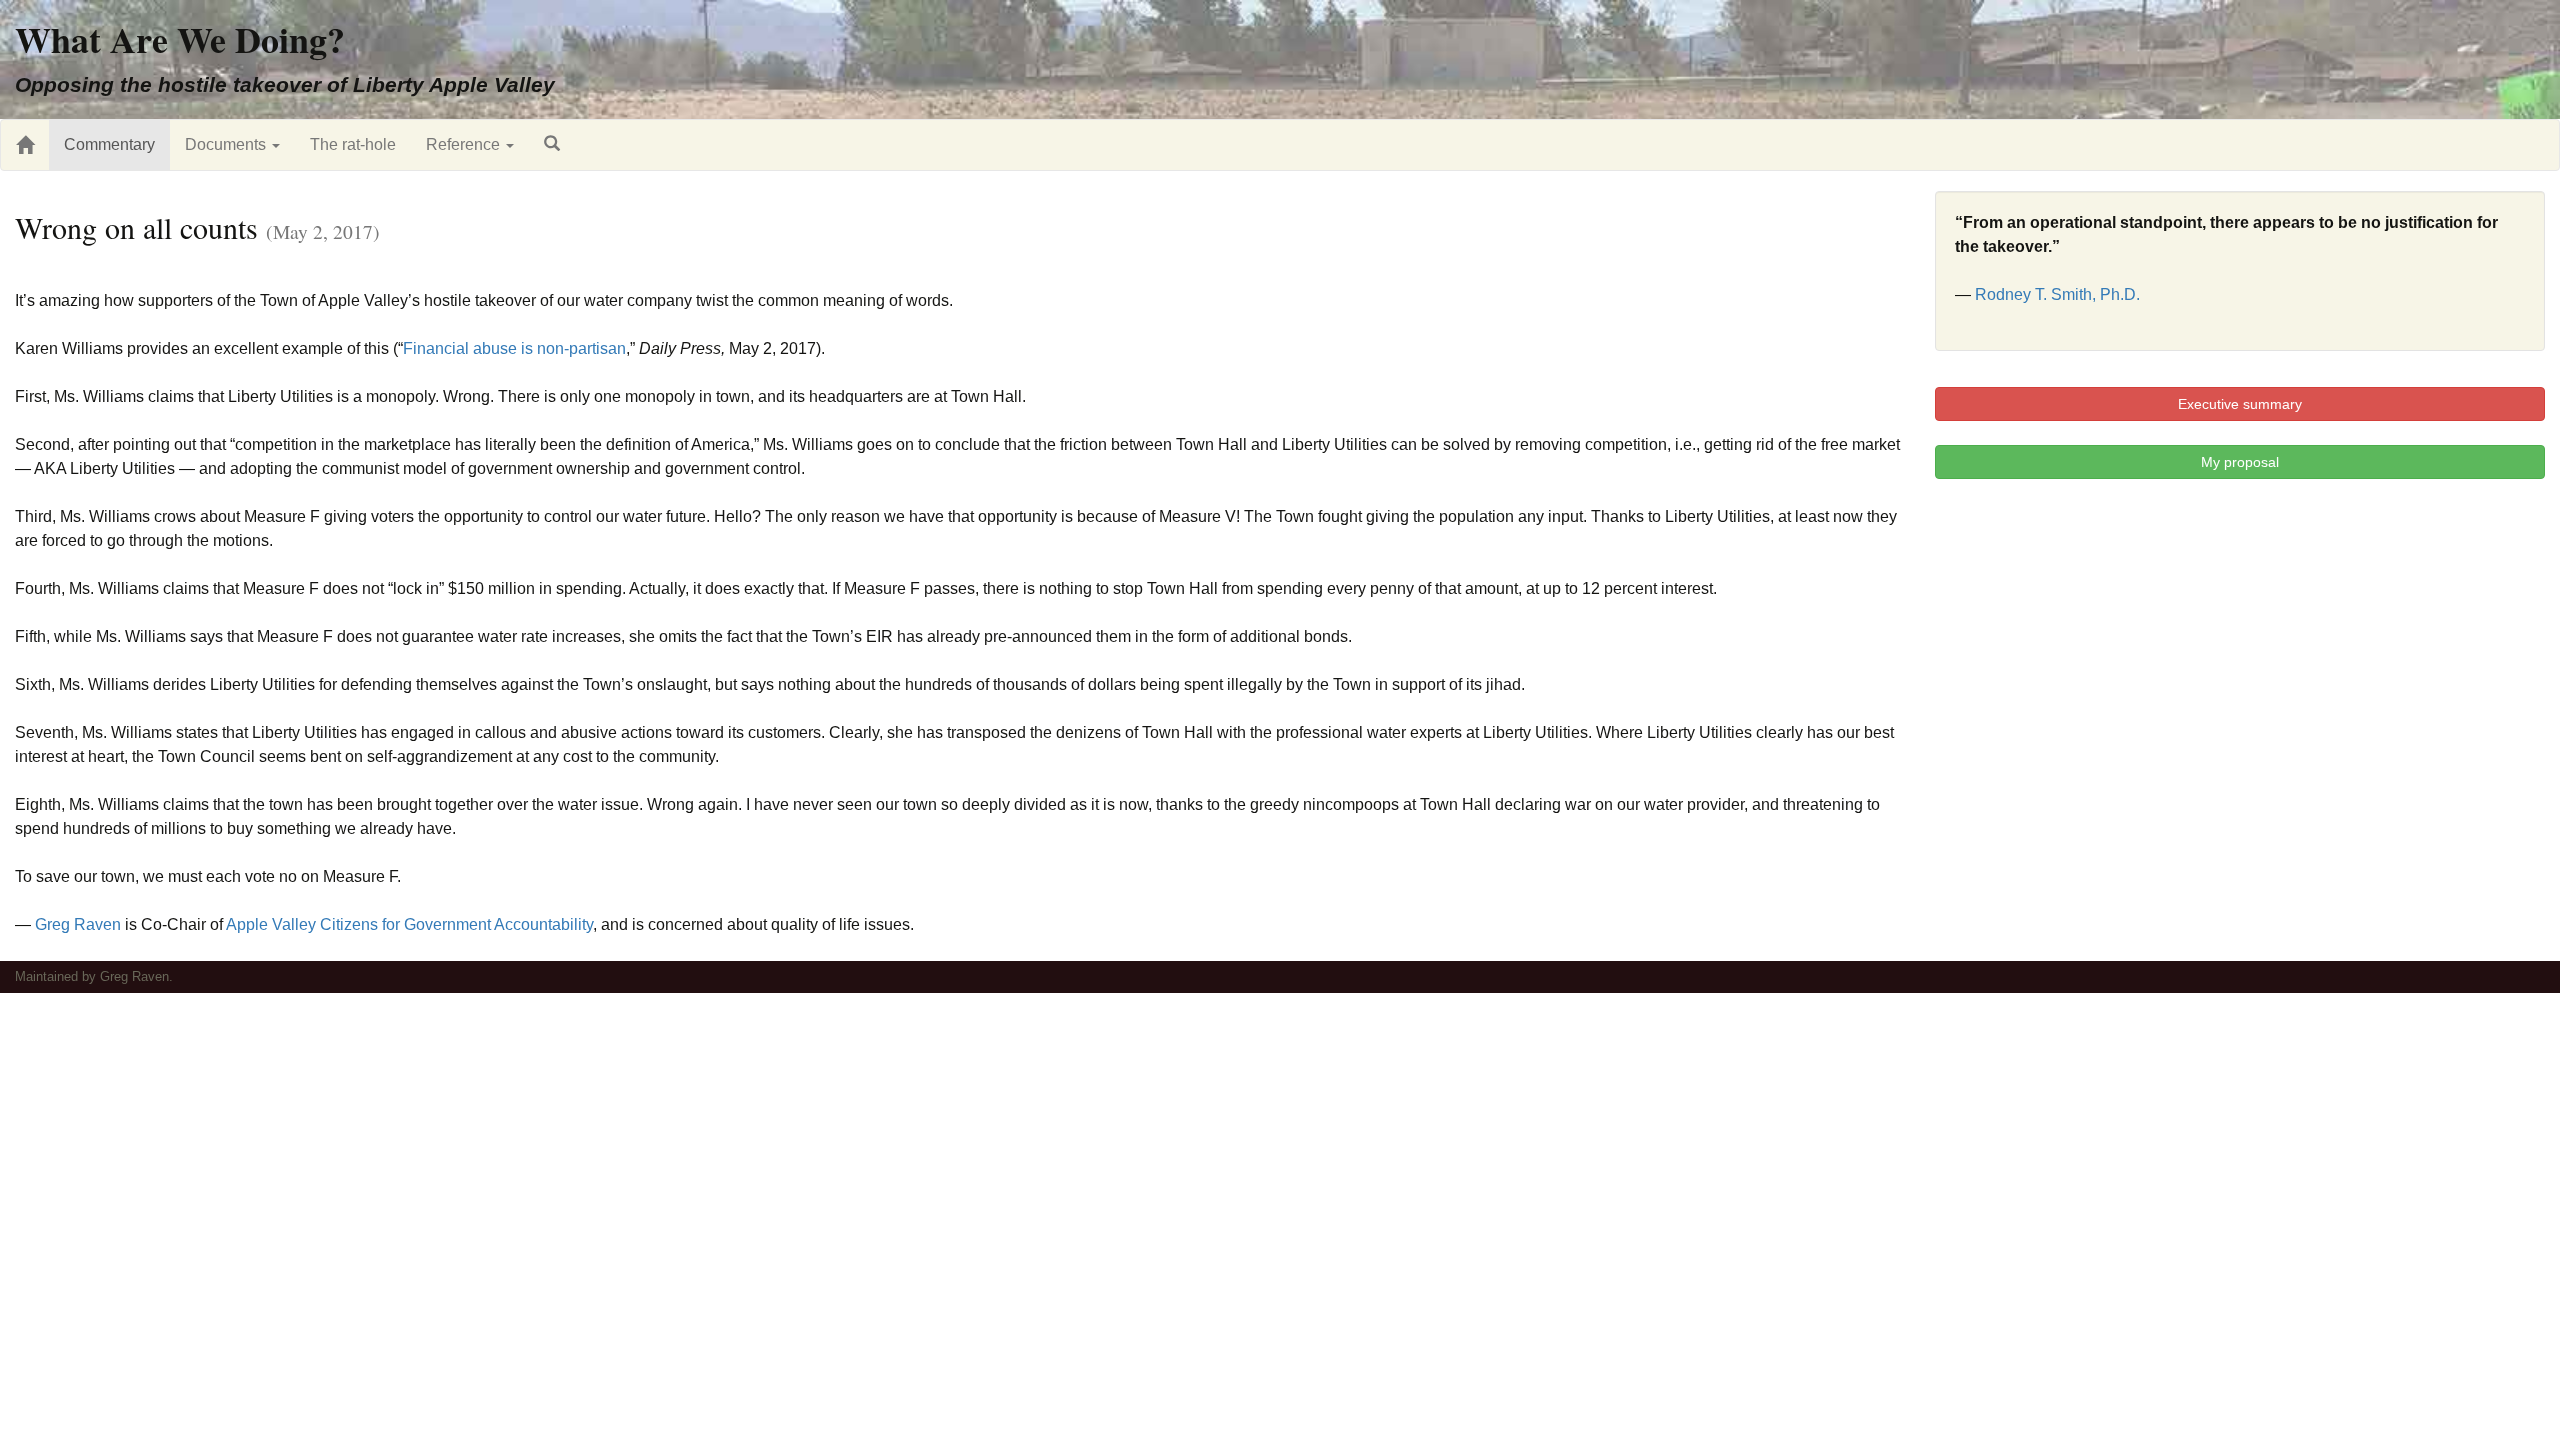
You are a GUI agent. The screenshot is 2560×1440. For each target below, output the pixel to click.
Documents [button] (227, 144)
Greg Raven (78, 924)
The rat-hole (353, 144)
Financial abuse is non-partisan (514, 348)
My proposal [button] (2240, 462)
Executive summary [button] (2240, 404)
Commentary (109, 144)
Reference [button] (465, 144)
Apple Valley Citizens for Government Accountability (409, 924)
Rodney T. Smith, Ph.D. (2057, 294)
